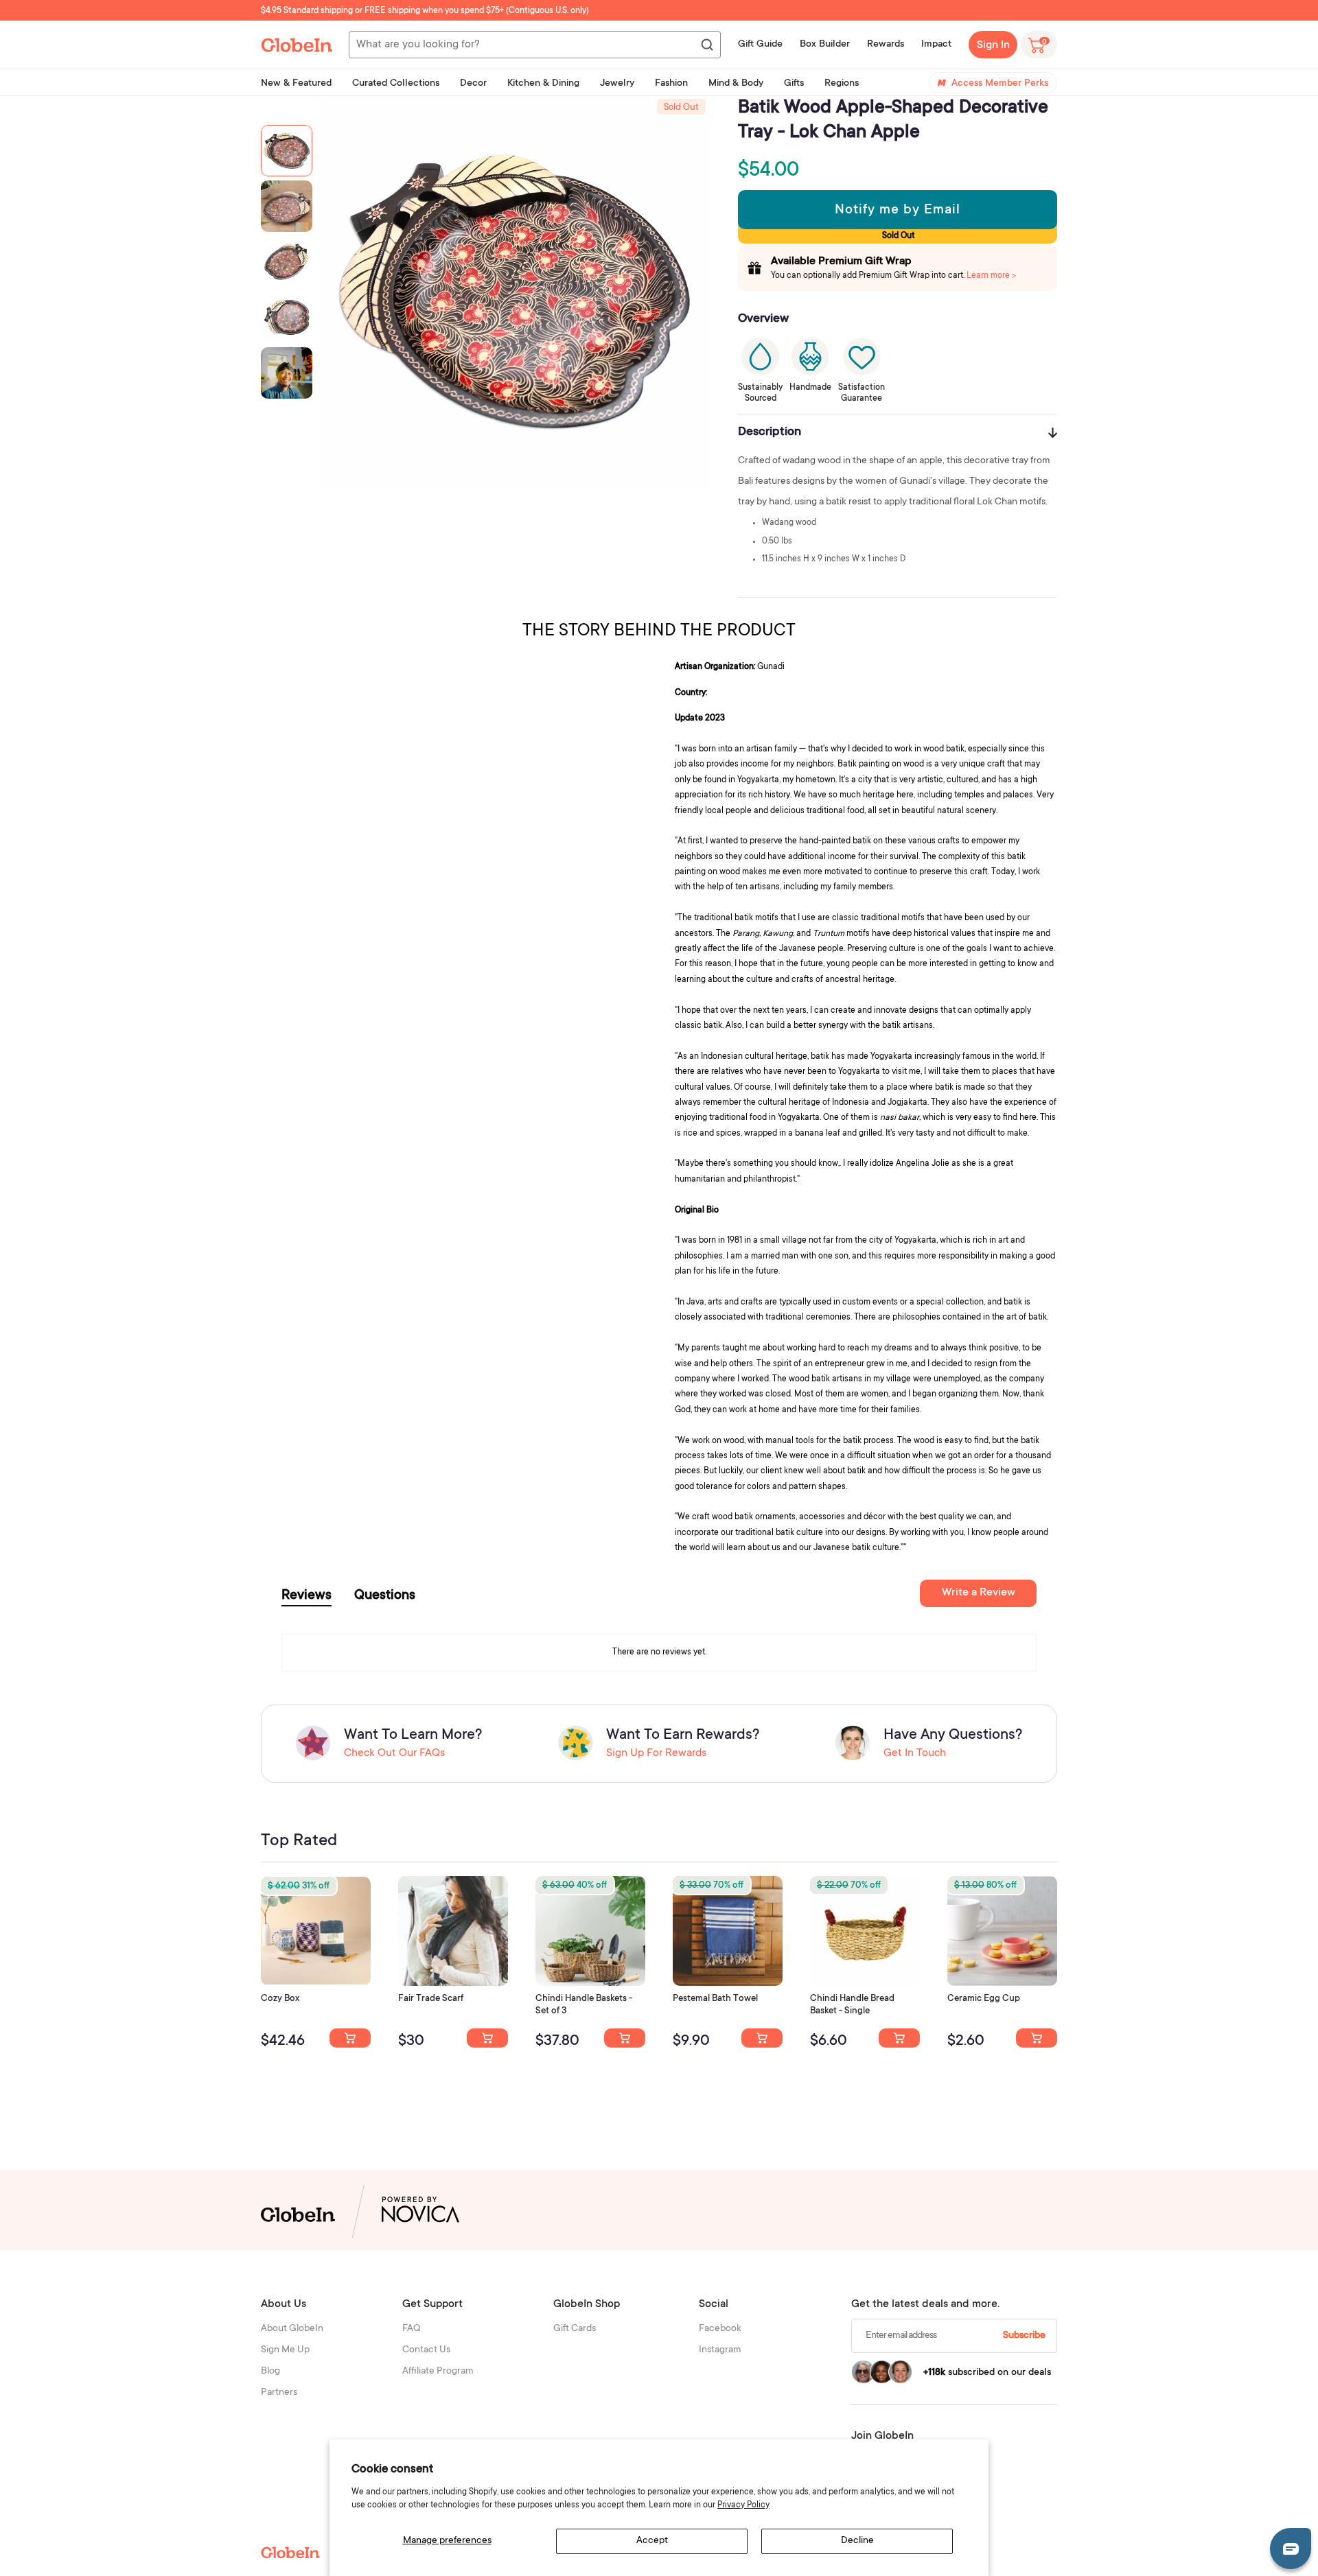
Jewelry (617, 84)
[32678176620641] (487, 2038)
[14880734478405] (625, 2038)
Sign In (993, 45)
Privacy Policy (743, 2505)
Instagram (720, 2350)
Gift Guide (760, 45)
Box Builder (825, 45)
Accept (652, 2541)
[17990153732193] (350, 2038)
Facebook (720, 2329)
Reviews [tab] (307, 1596)
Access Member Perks (1000, 84)
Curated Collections (396, 84)
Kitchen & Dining (543, 84)
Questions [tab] (385, 1596)
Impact (936, 45)
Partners (279, 2393)
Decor (473, 84)
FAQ (412, 2329)
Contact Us (426, 2350)
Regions (842, 84)
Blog (270, 2372)
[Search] (706, 45)
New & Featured (296, 84)
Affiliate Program (438, 2372)
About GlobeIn (292, 2329)
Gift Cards (575, 2329)
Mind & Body (736, 84)
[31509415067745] (1037, 2038)
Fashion (671, 84)
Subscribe (1024, 2336)
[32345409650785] (762, 2038)
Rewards (886, 45)
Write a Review (979, 1593)
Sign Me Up (285, 2350)
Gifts (794, 84)
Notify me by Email (898, 211)
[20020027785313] (899, 2038)
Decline (857, 2541)
